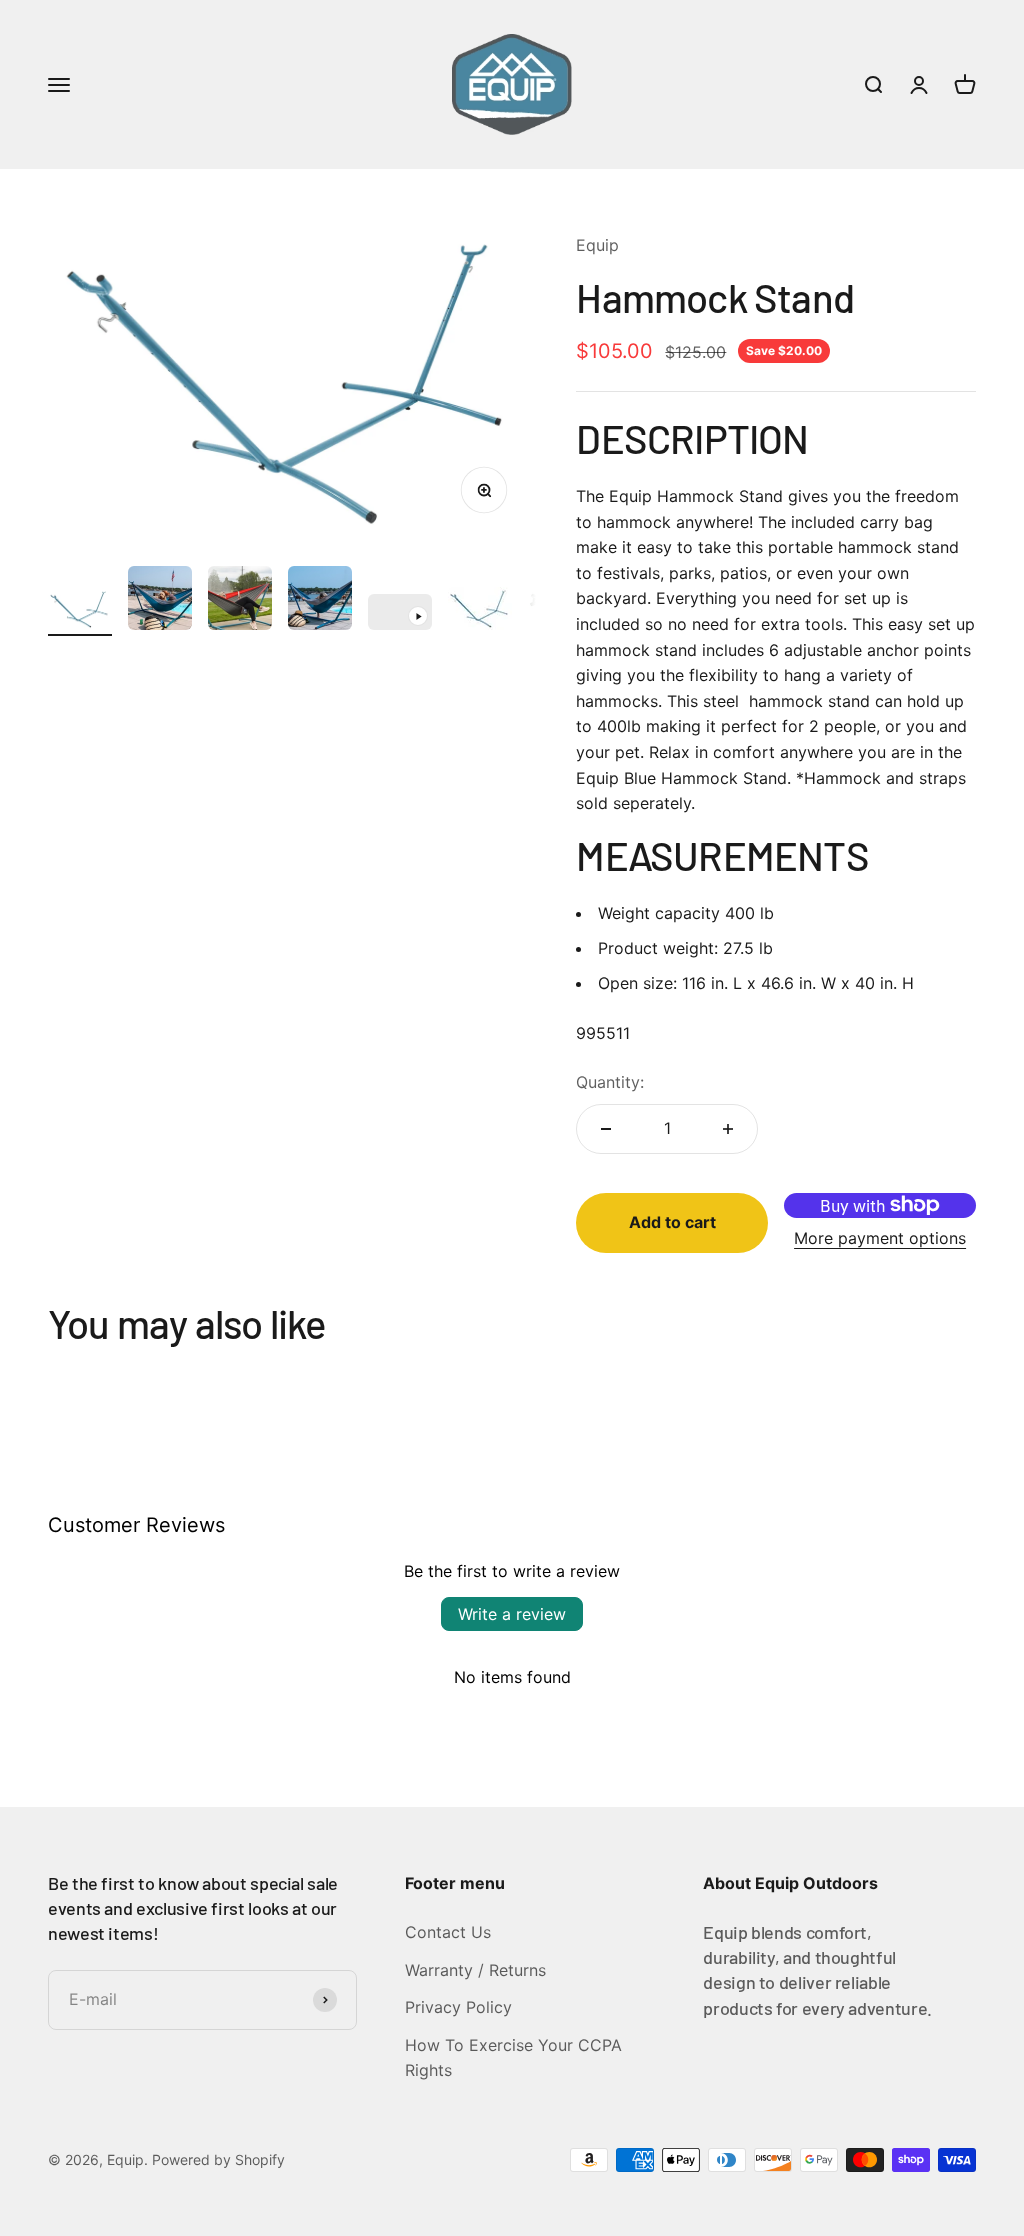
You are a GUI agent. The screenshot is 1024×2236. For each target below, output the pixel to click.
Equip (597, 245)
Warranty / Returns (475, 1970)
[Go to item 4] (320, 601)
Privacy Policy (458, 2007)
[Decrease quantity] (606, 1129)
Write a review (512, 1614)
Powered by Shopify (218, 2159)
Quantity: (610, 1082)
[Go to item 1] (80, 612)
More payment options (880, 1238)
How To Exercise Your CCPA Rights (513, 2058)
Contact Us (448, 1932)
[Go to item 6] (480, 611)
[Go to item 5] (400, 615)
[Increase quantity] (728, 1129)
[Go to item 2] (160, 601)
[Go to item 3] (240, 601)
